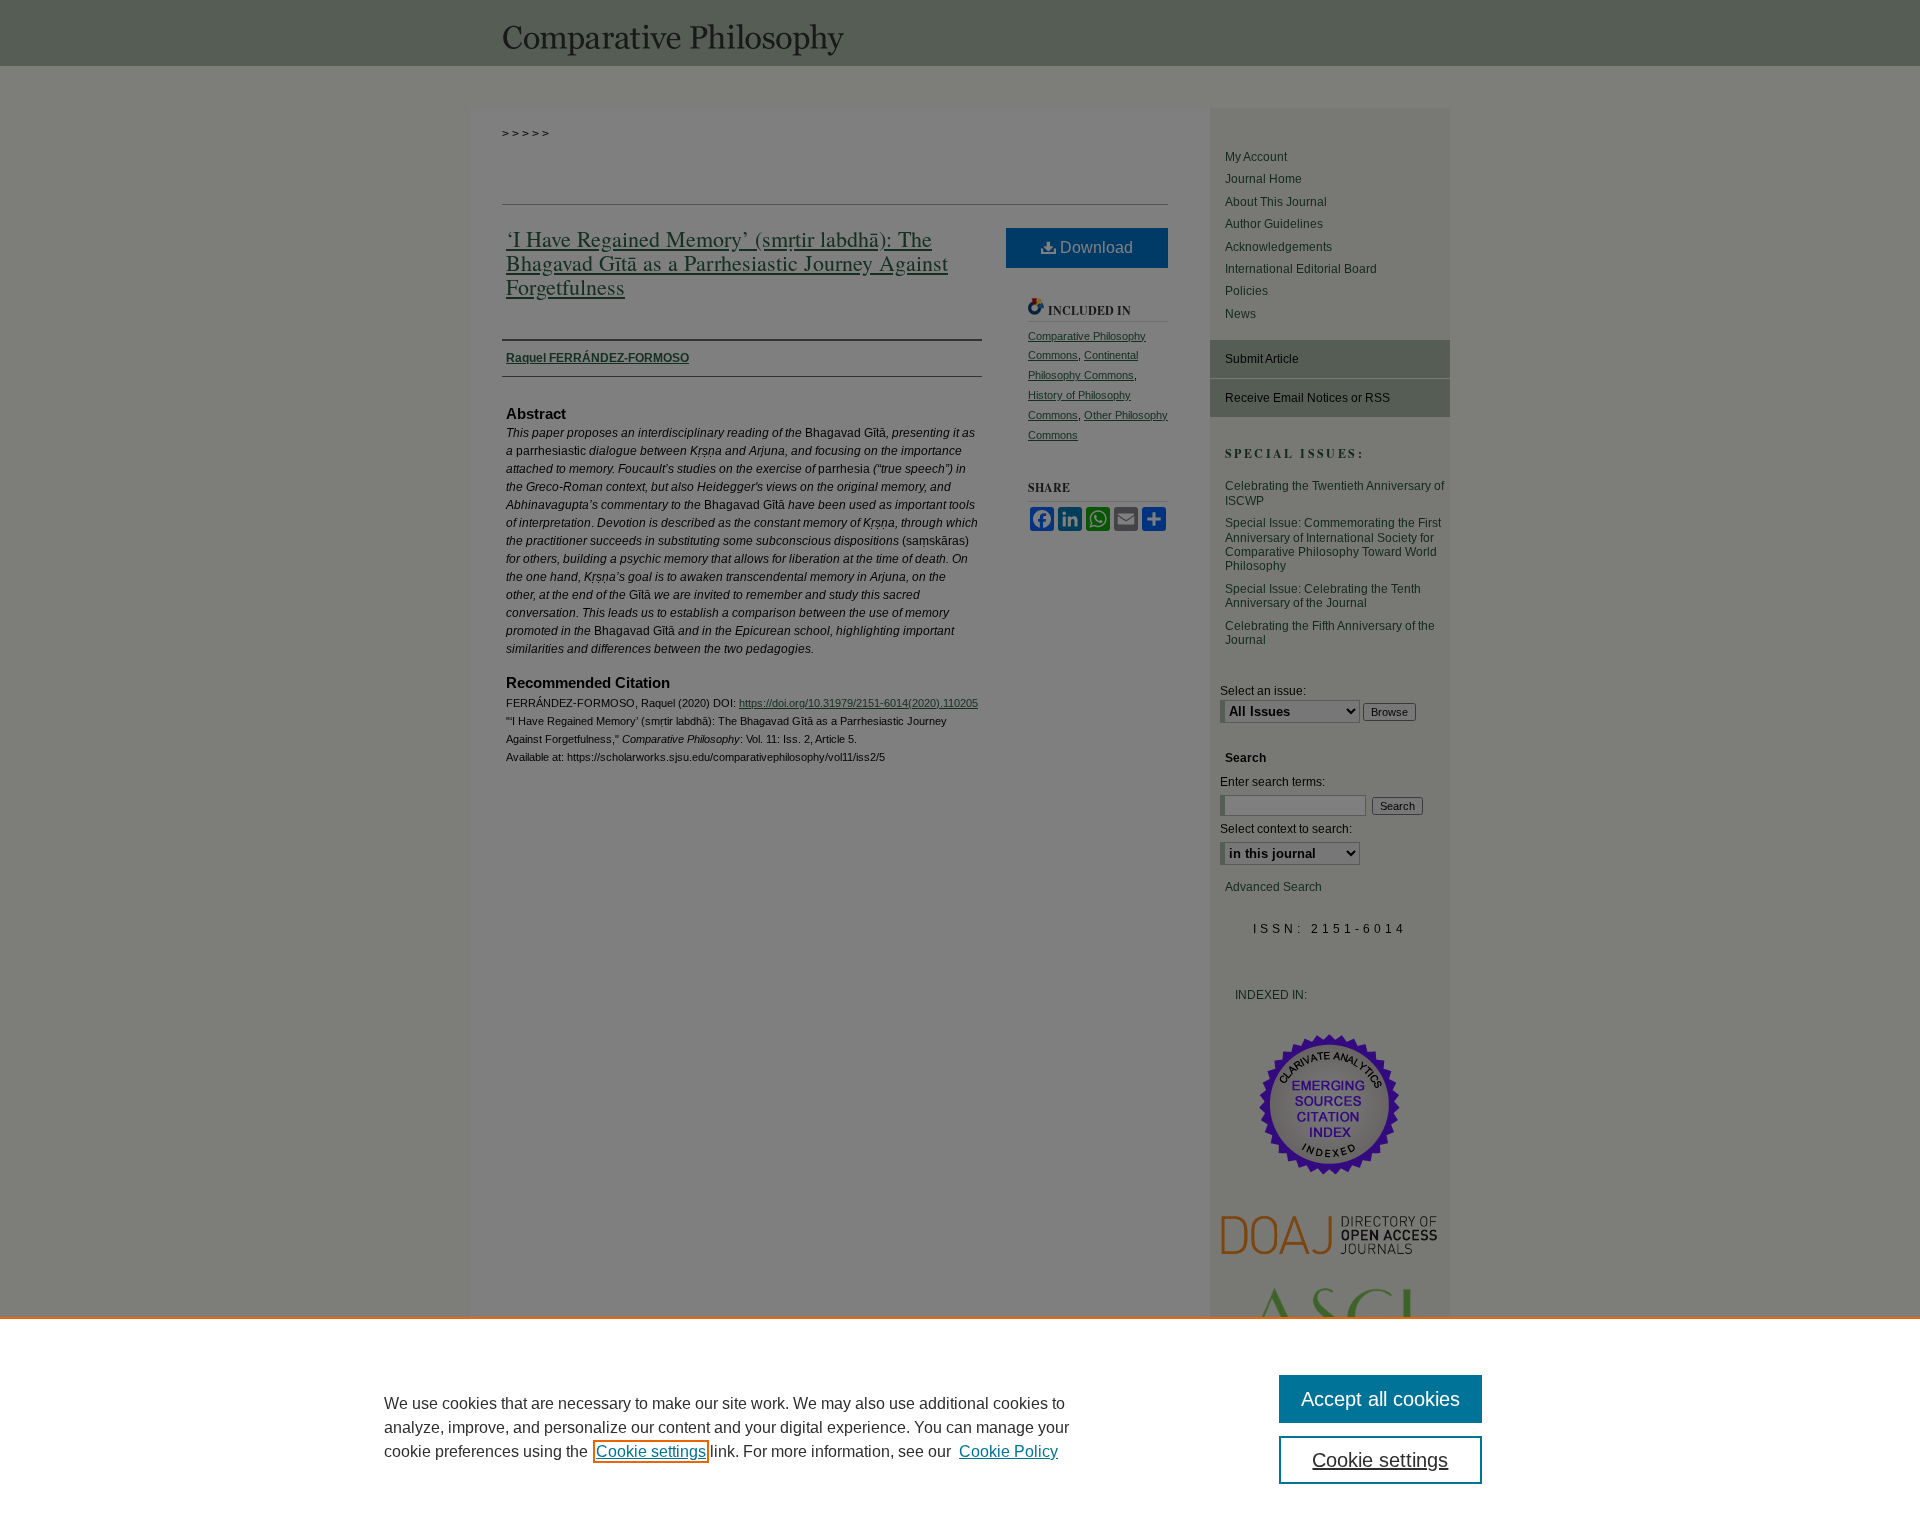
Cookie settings (651, 1451)
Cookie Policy (1008, 1451)
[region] (960, 1427)
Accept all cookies (1380, 1399)
